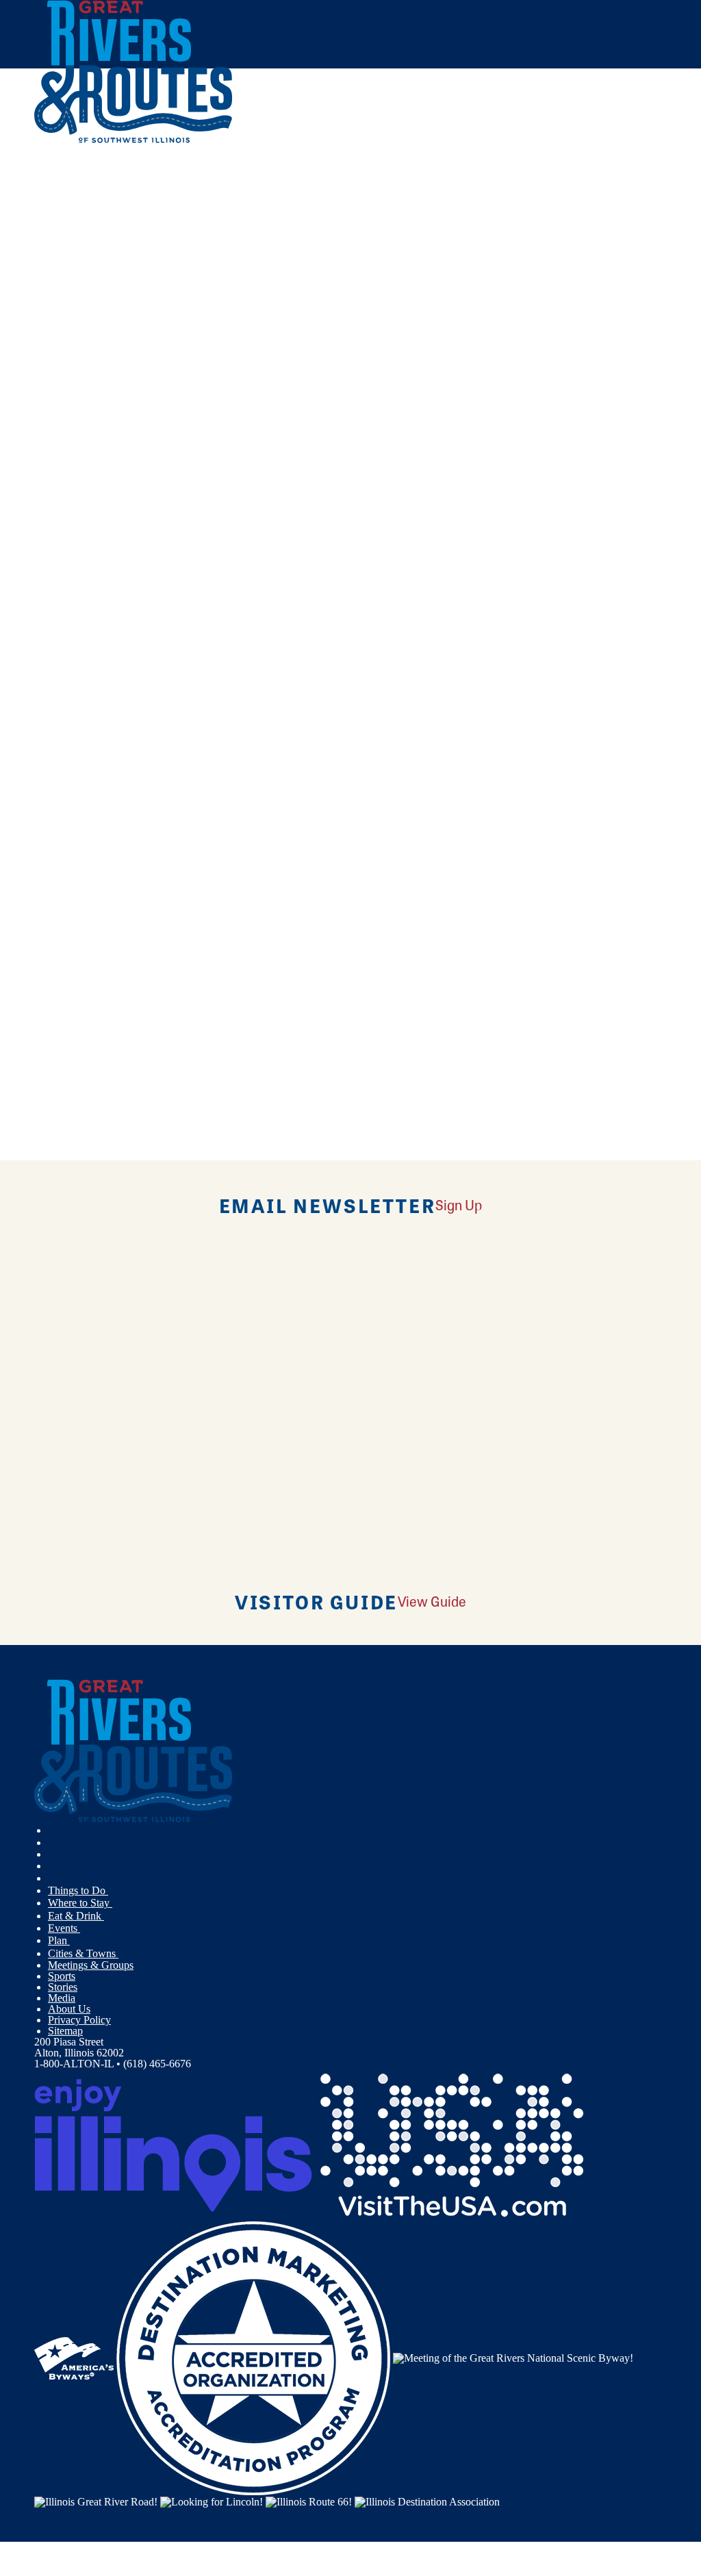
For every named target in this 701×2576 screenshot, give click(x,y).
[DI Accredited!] (253, 2357)
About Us (69, 2009)
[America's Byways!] (74, 2357)
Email (104, 633)
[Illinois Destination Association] (427, 2500)
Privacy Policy (79, 2020)
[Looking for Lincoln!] (212, 2500)
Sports (62, 1976)
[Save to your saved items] (53, 430)
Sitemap (65, 2031)
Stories (63, 1987)
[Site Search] (607, 180)
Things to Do (78, 1890)
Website (60, 633)
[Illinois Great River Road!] (96, 2500)
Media (62, 1998)
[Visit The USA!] (452, 2144)
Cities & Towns (83, 1953)
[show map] (40, 430)
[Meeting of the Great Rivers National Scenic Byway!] (513, 2357)
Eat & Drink (76, 1916)
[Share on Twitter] (97, 245)
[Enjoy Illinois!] (173, 2144)
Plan (59, 1940)
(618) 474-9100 (136, 528)
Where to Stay (80, 1903)
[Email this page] (97, 265)
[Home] (133, 140)
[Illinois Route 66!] (309, 2500)
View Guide (432, 1601)
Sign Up (459, 1204)
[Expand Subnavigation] (114, 1891)
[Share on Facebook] (97, 226)
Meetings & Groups (91, 1965)
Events (64, 1928)
